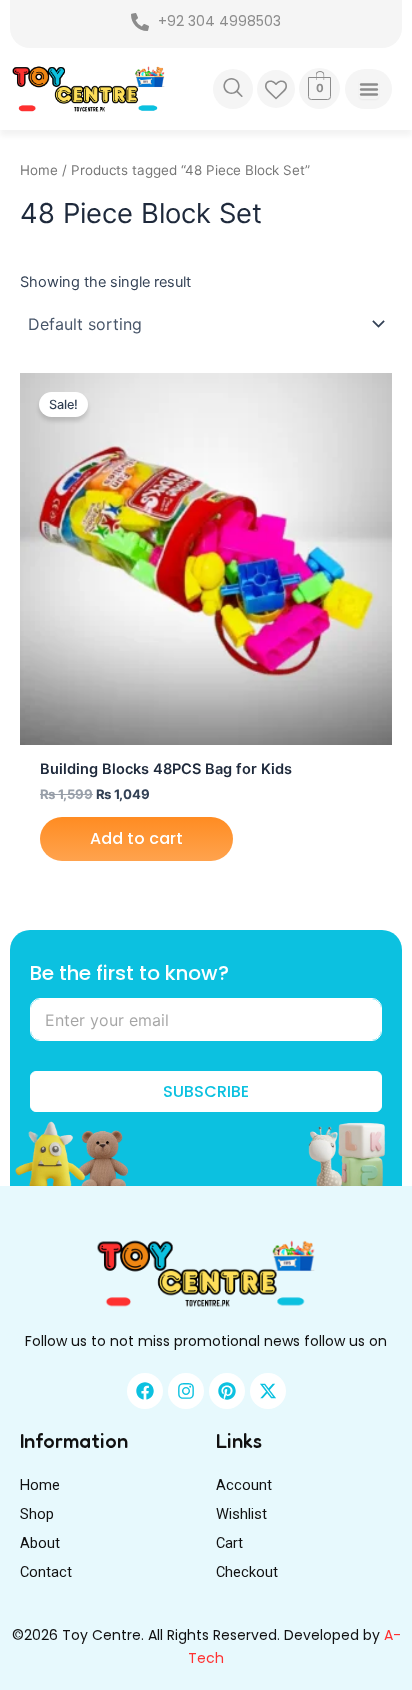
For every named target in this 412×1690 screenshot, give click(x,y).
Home (39, 170)
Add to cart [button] (136, 838)
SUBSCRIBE (206, 1091)
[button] (233, 89)
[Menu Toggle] (368, 89)
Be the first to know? (129, 973)
